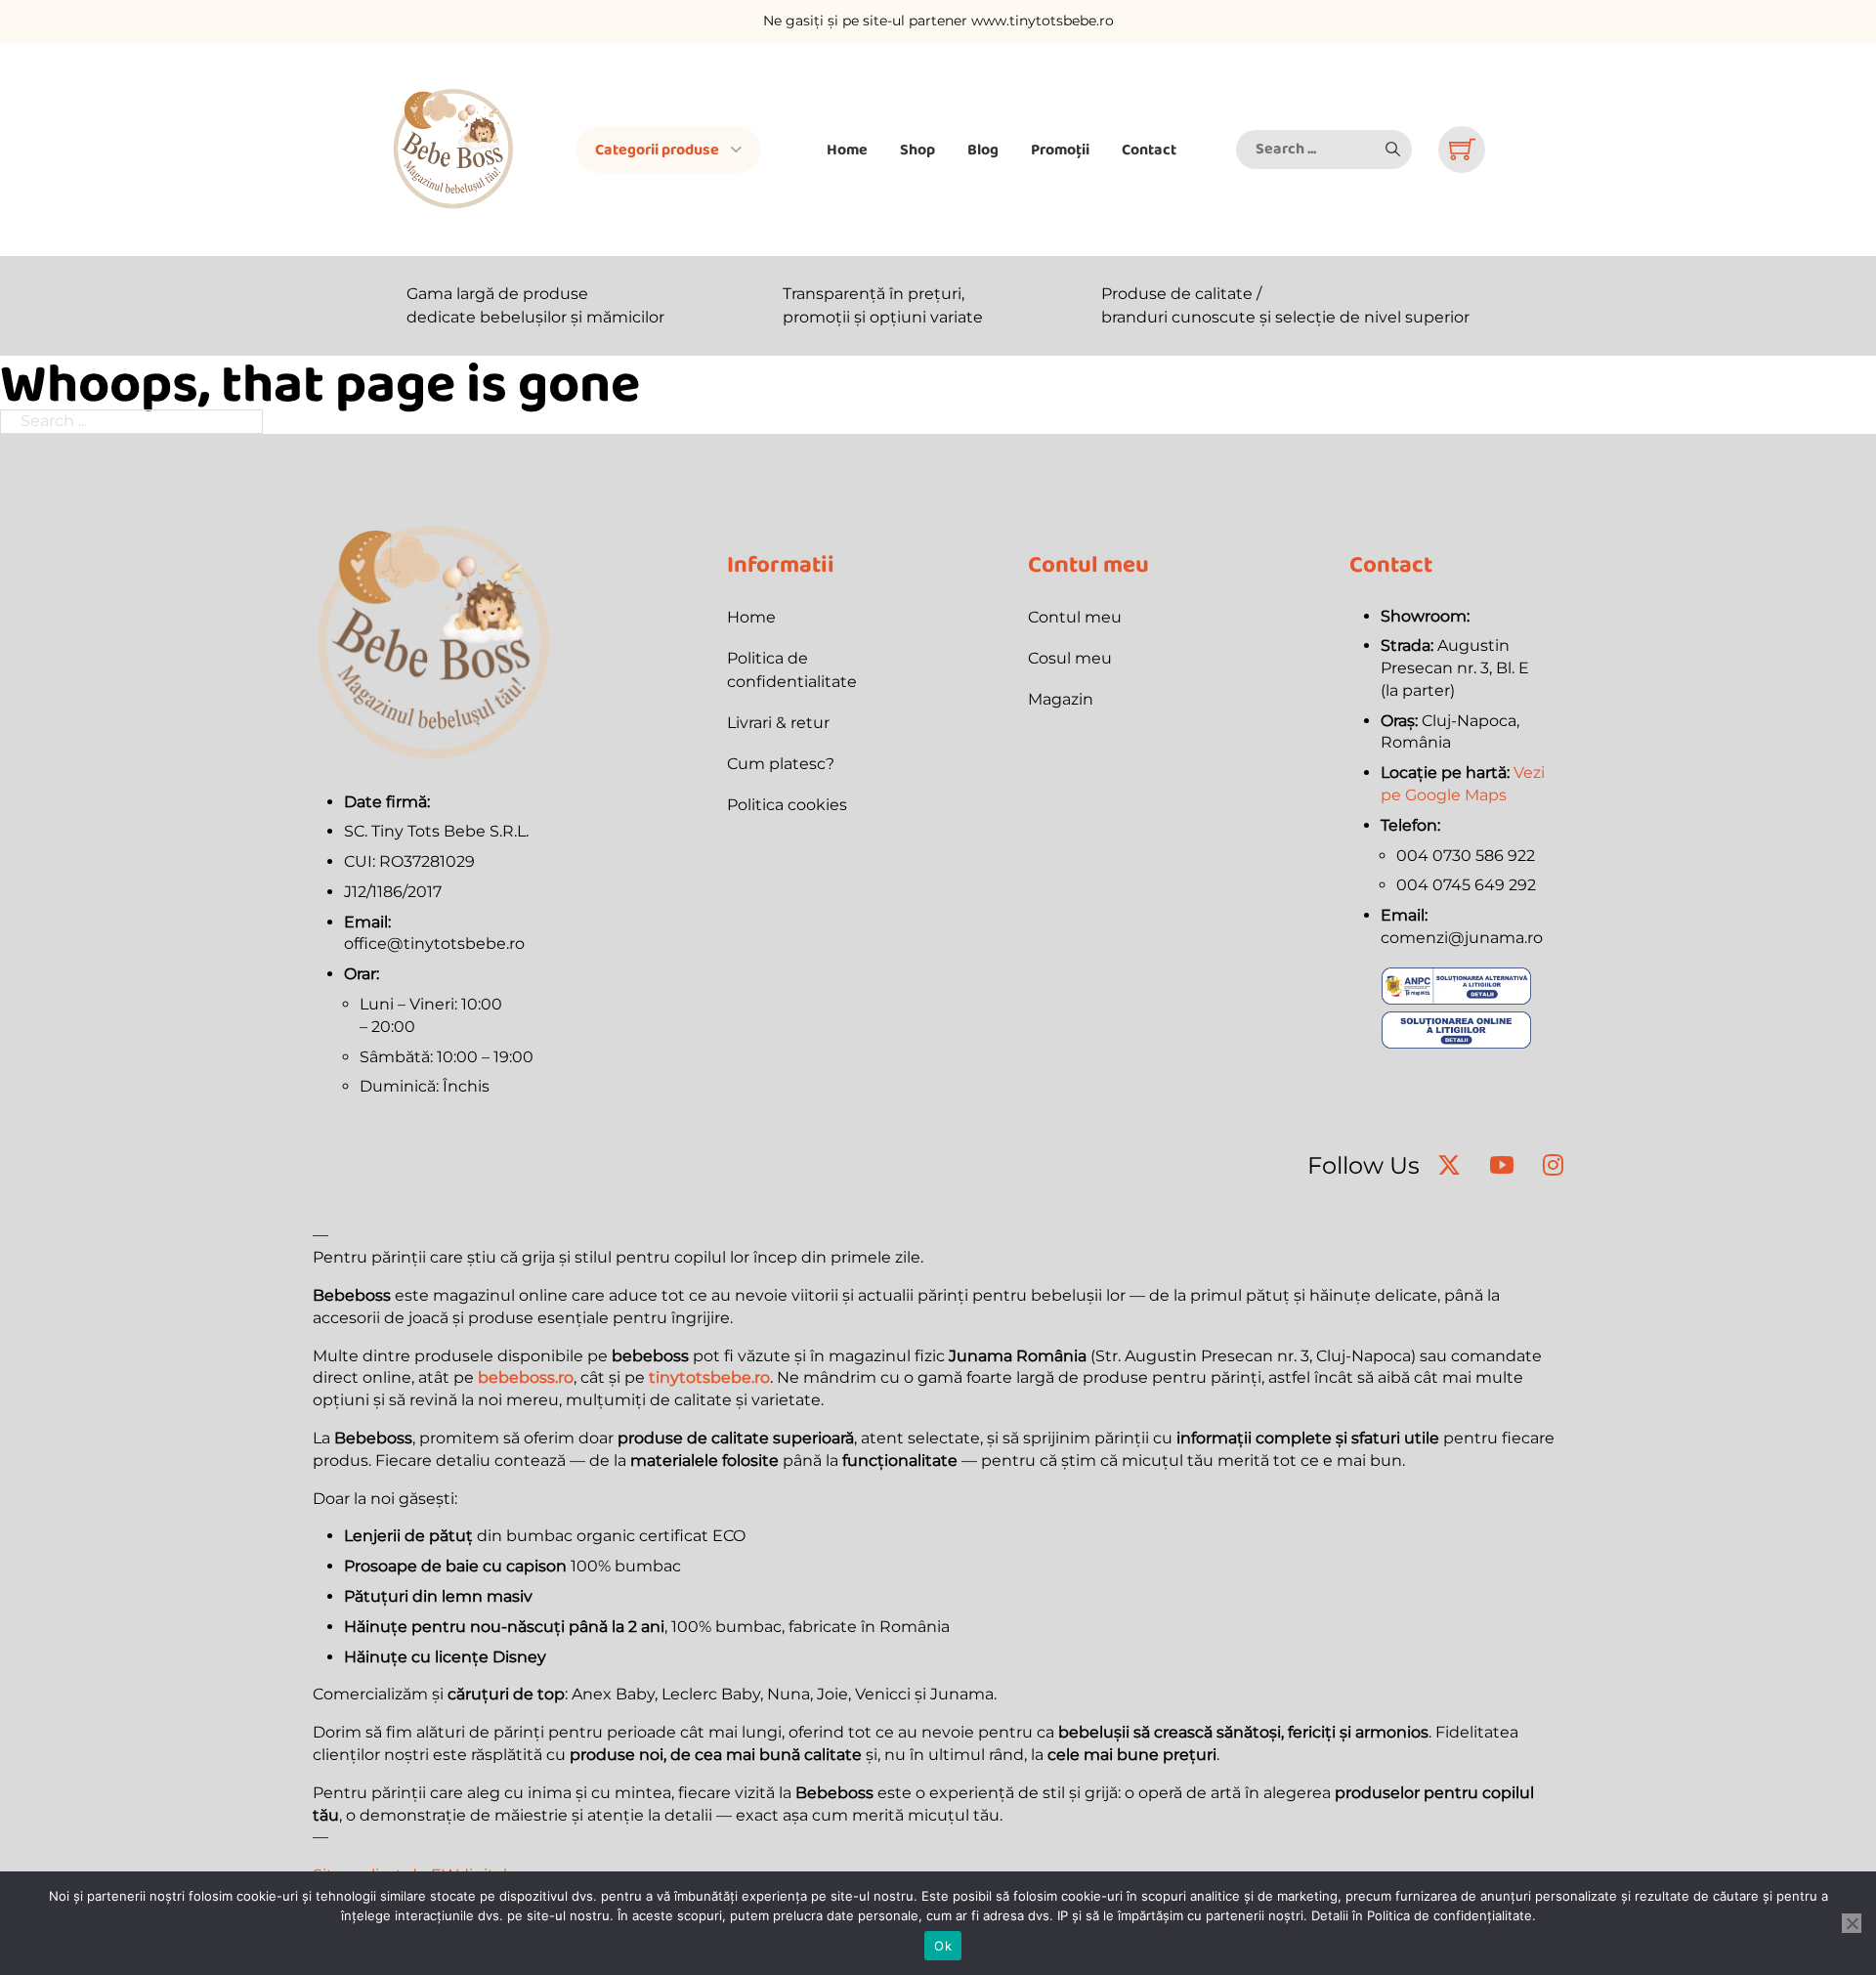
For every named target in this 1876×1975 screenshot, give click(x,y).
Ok (943, 1946)
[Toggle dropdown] (736, 150)
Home (847, 149)
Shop (917, 149)
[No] (1852, 1923)
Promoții (1060, 149)
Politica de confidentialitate (792, 670)
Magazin (1061, 699)
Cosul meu (1070, 658)
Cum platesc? (781, 764)
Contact (1149, 149)
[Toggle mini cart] (1462, 149)
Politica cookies (787, 805)
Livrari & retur (778, 723)
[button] (1392, 150)
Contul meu (1075, 617)
